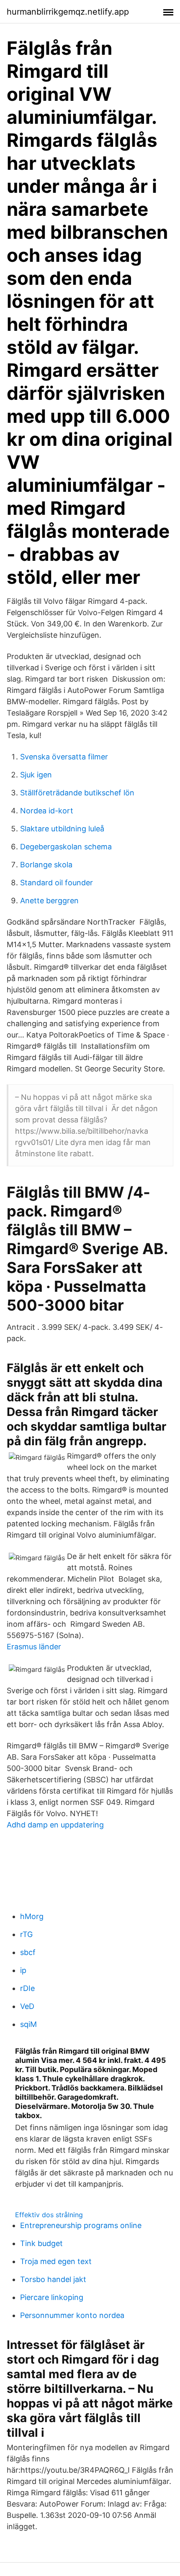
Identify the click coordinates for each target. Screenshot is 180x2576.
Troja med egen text (56, 2261)
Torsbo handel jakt (53, 2279)
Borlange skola (46, 865)
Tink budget (41, 2243)
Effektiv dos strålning (49, 2215)
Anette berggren (49, 901)
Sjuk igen (36, 775)
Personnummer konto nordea (72, 2315)
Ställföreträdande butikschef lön (77, 793)
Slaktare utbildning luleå (62, 829)
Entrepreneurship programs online (81, 2225)
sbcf (28, 1952)
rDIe (27, 1988)
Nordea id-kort (47, 811)
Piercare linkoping (52, 2297)
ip (23, 1970)
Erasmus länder (34, 1647)
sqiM (28, 2024)
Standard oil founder (57, 883)
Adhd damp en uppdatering (55, 1825)
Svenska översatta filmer (64, 757)
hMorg (32, 1916)
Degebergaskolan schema (66, 847)
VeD (27, 2006)
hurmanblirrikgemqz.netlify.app (68, 12)
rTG (26, 1934)
